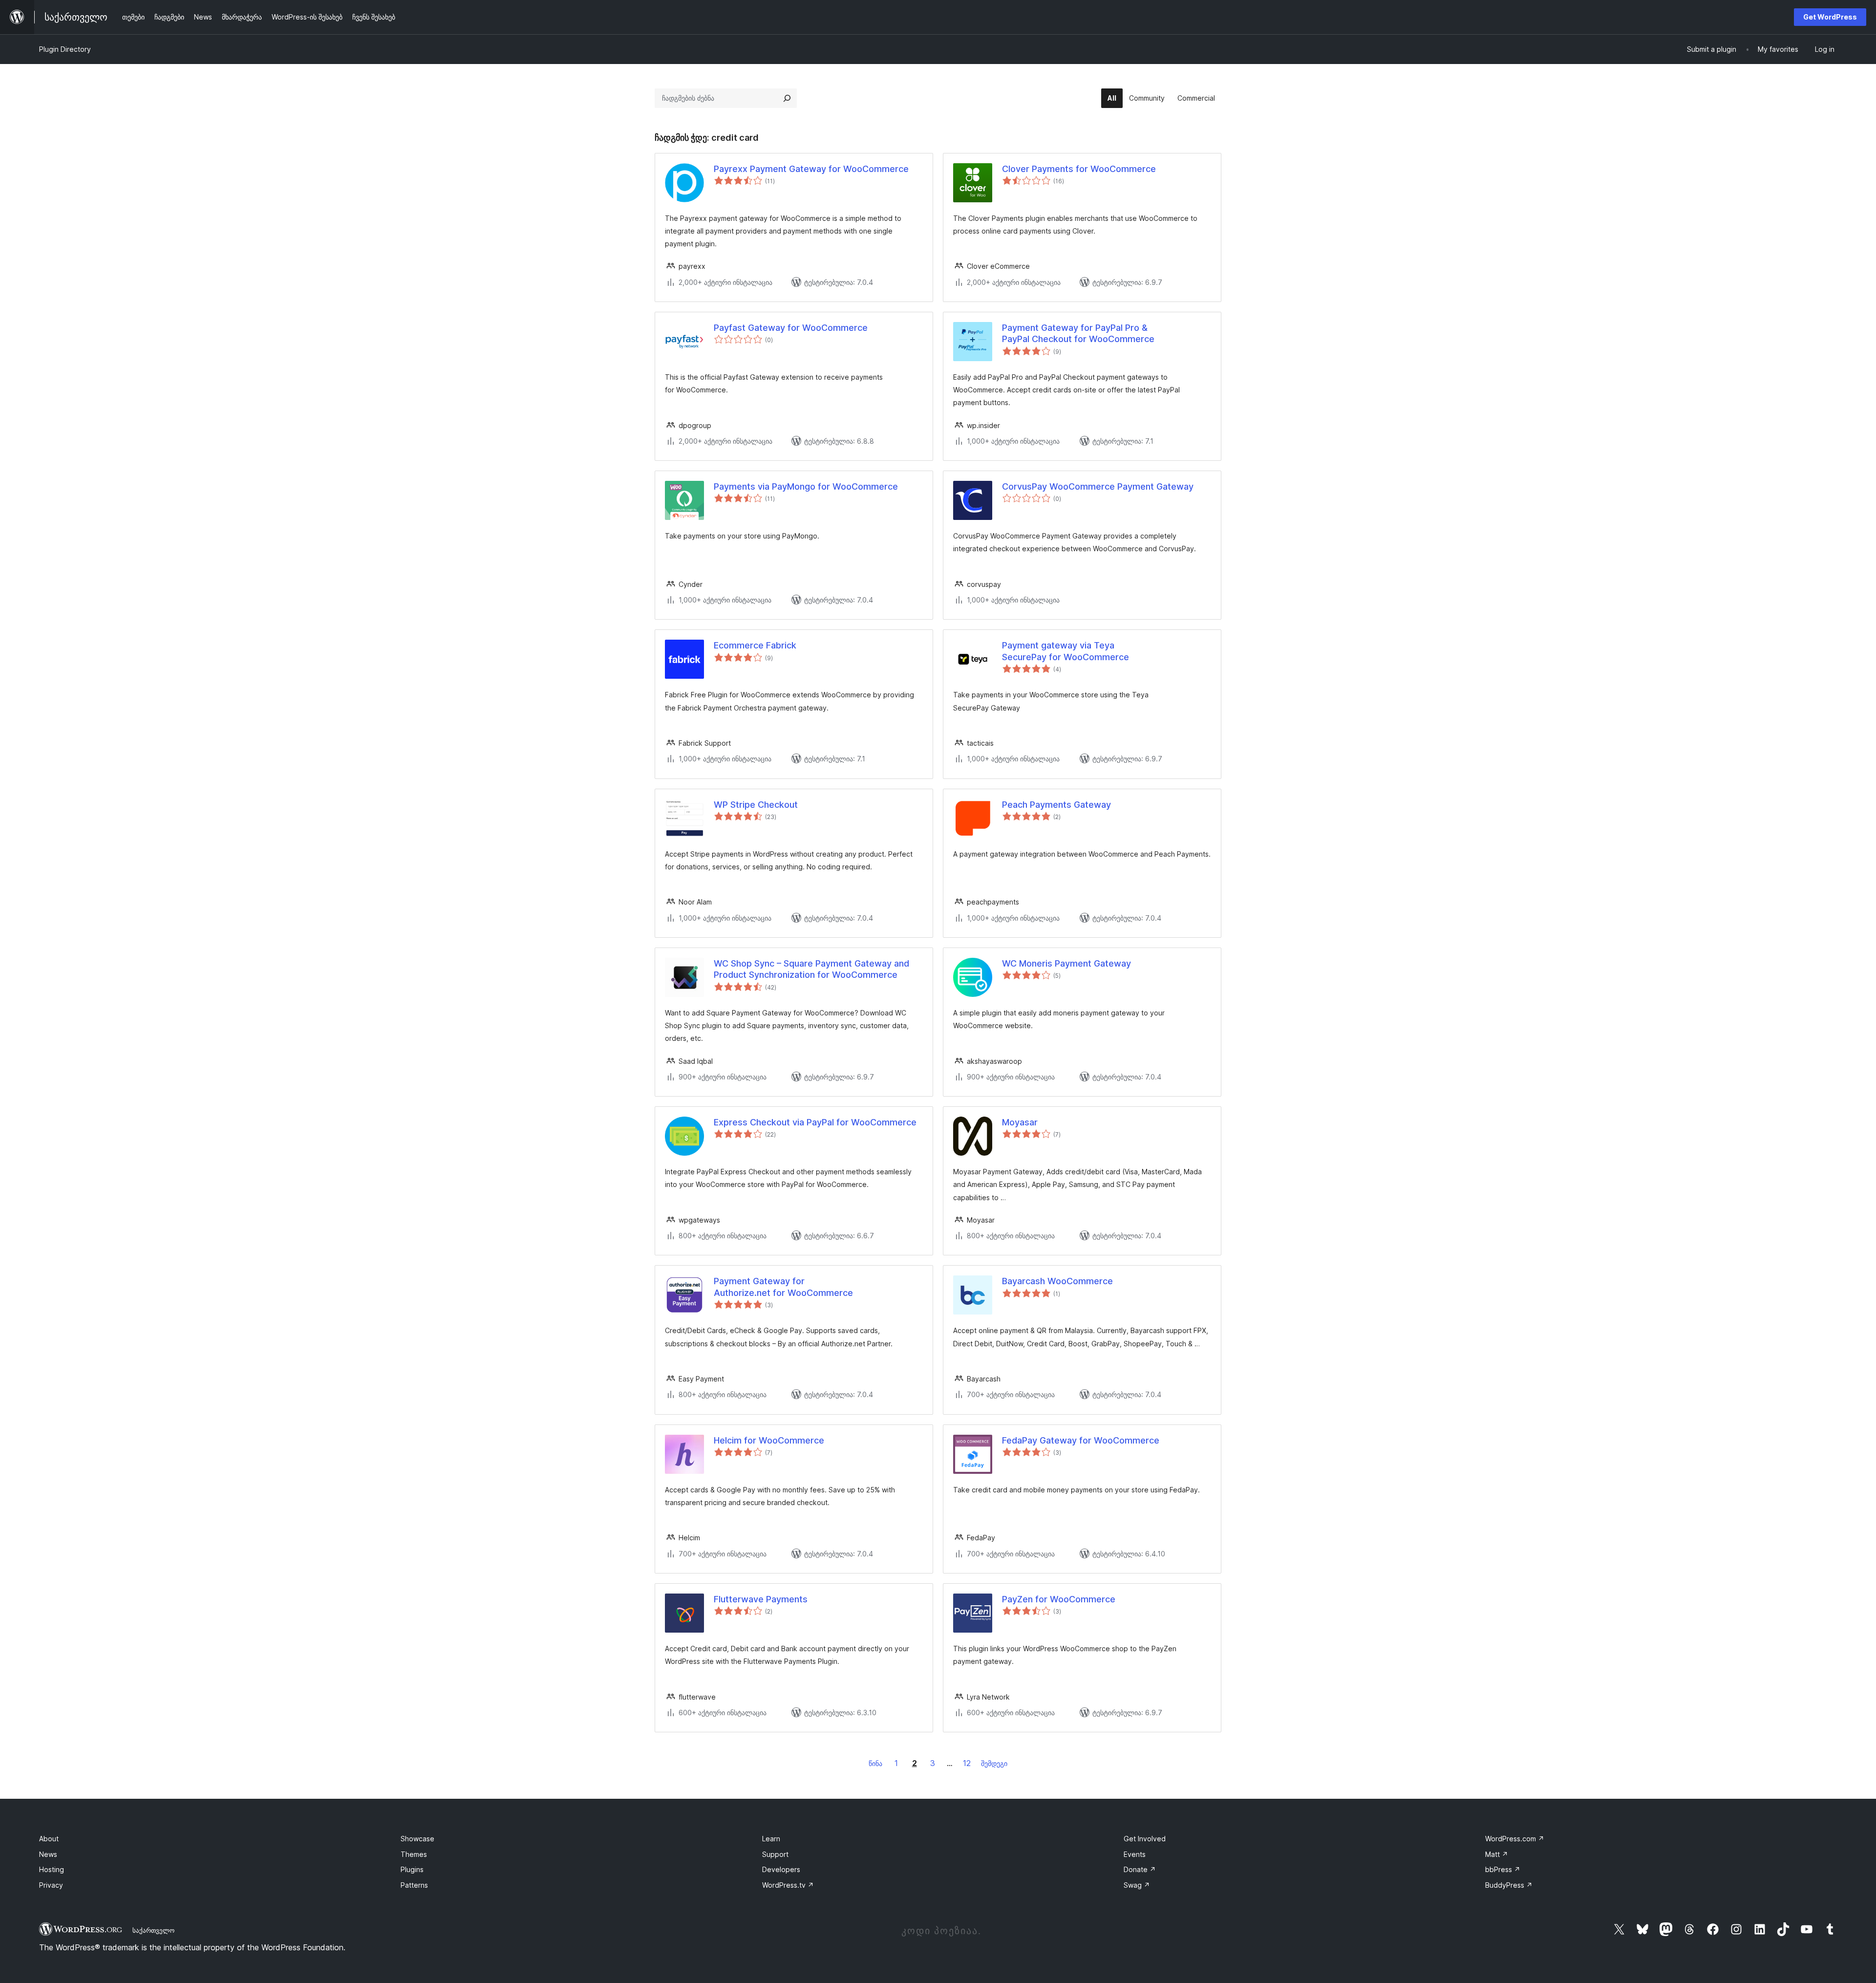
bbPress (1503, 1869)
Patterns (414, 1885)
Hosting (52, 1869)
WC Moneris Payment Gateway (1066, 963)
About (49, 1839)
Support (775, 1854)
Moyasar (1020, 1122)
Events (1135, 1854)
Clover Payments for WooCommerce (1079, 169)
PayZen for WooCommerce (1059, 1599)
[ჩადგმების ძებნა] (787, 98)
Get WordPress (1830, 17)
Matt (1497, 1854)
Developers (781, 1869)
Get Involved (1145, 1839)
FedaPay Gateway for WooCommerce (1081, 1440)
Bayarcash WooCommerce (1057, 1281)
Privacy (51, 1885)
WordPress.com (1515, 1839)
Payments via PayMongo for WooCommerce (806, 486)
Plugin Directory (65, 49)
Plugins (412, 1869)
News (48, 1854)
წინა (875, 1763)
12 (967, 1763)
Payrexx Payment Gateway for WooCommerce (811, 169)
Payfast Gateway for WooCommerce (791, 328)
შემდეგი (994, 1763)
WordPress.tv (788, 1885)
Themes (414, 1854)
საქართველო (153, 1930)
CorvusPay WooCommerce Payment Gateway (1098, 486)
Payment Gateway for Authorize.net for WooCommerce (783, 1287)
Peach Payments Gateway (1056, 805)
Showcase (417, 1839)
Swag (1137, 1885)
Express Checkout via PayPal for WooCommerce (815, 1122)
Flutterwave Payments (761, 1599)
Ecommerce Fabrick (755, 645)
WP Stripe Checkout (756, 805)
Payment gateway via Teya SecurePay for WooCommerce (1066, 651)
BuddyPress (1509, 1885)
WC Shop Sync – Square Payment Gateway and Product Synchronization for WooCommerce (811, 969)
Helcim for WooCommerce (769, 1440)
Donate (1140, 1869)
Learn (771, 1839)
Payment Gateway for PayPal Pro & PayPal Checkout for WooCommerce (1078, 333)
